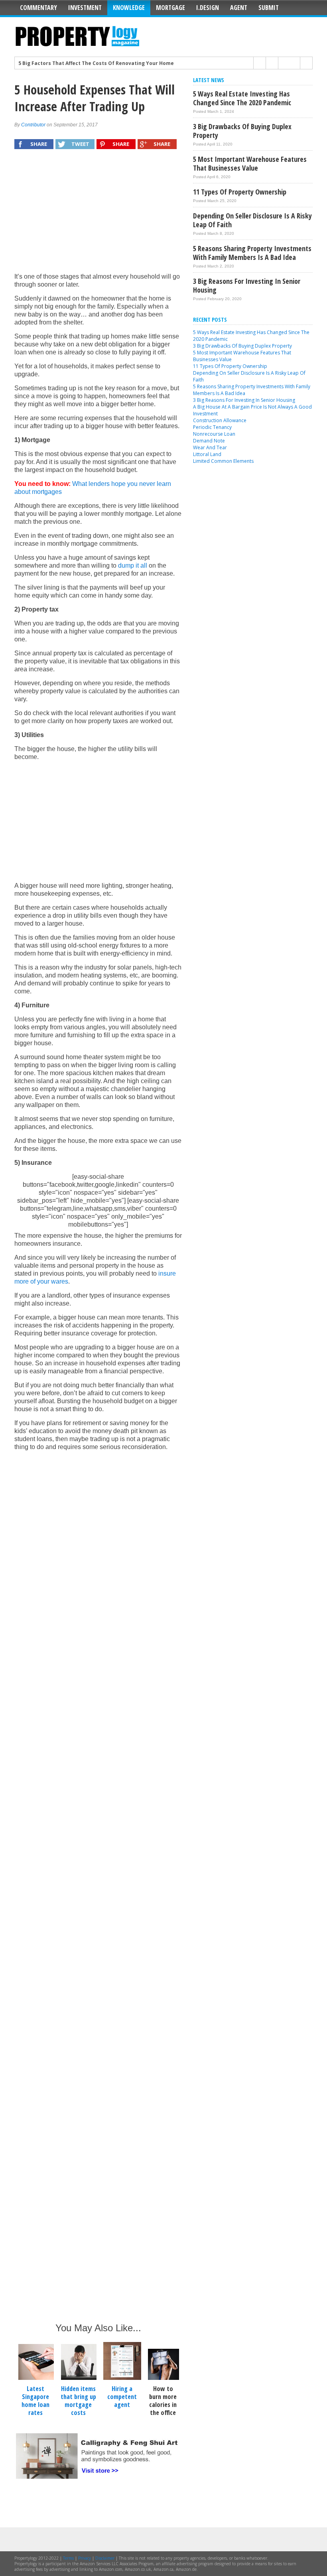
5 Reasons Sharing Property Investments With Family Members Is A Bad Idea (252, 253)
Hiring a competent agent (122, 2397)
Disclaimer (105, 2558)
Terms (68, 2558)
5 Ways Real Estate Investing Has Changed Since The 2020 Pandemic (242, 98)
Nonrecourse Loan (214, 434)
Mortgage (170, 8)
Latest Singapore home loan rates (35, 2401)
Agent (239, 8)
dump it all (133, 565)
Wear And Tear (210, 447)
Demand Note (209, 441)
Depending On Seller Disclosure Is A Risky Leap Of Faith (252, 220)
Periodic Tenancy (212, 427)
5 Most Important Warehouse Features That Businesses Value (250, 163)
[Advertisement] (98, 215)
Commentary (38, 8)
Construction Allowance (220, 420)
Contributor (33, 125)
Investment (85, 8)
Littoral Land (207, 454)
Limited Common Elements (223, 461)
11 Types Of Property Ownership (240, 192)
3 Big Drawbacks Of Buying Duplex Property (242, 131)
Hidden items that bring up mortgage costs (78, 2401)
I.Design (208, 8)
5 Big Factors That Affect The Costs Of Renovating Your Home (96, 63)
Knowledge (129, 8)
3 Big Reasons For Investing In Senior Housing (247, 285)
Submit (269, 8)
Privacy (85, 2558)
